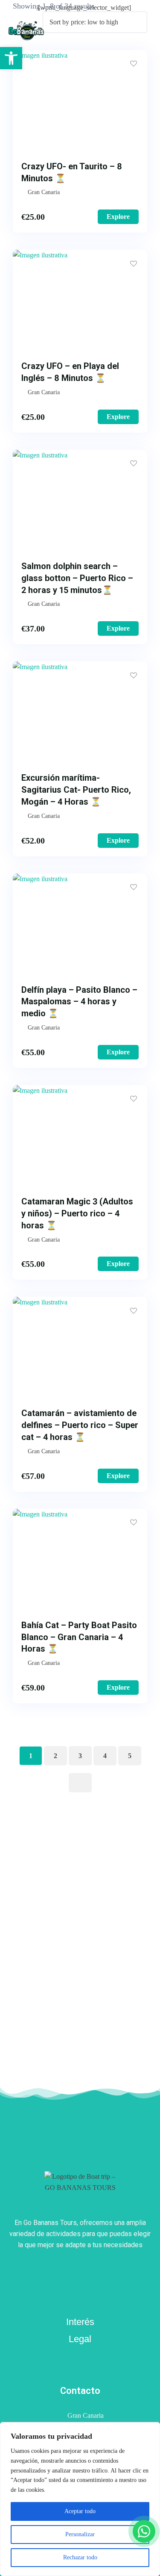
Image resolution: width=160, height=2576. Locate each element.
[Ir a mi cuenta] (103, 31)
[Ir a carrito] (127, 31)
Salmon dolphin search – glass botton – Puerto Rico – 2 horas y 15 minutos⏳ (77, 578)
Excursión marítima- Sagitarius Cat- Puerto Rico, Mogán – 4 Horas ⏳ (76, 790)
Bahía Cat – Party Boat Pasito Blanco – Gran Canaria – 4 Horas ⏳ (79, 1637)
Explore (118, 217)
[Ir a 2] (80, 1783)
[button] (11, 58)
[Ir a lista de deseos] (115, 31)
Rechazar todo (80, 2557)
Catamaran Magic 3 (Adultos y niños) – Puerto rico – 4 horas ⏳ (77, 1213)
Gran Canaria (86, 2415)
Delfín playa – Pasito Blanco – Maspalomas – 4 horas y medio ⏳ (79, 1002)
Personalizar (80, 2534)
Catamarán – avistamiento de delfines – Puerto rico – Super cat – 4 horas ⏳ (80, 1425)
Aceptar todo (80, 2511)
